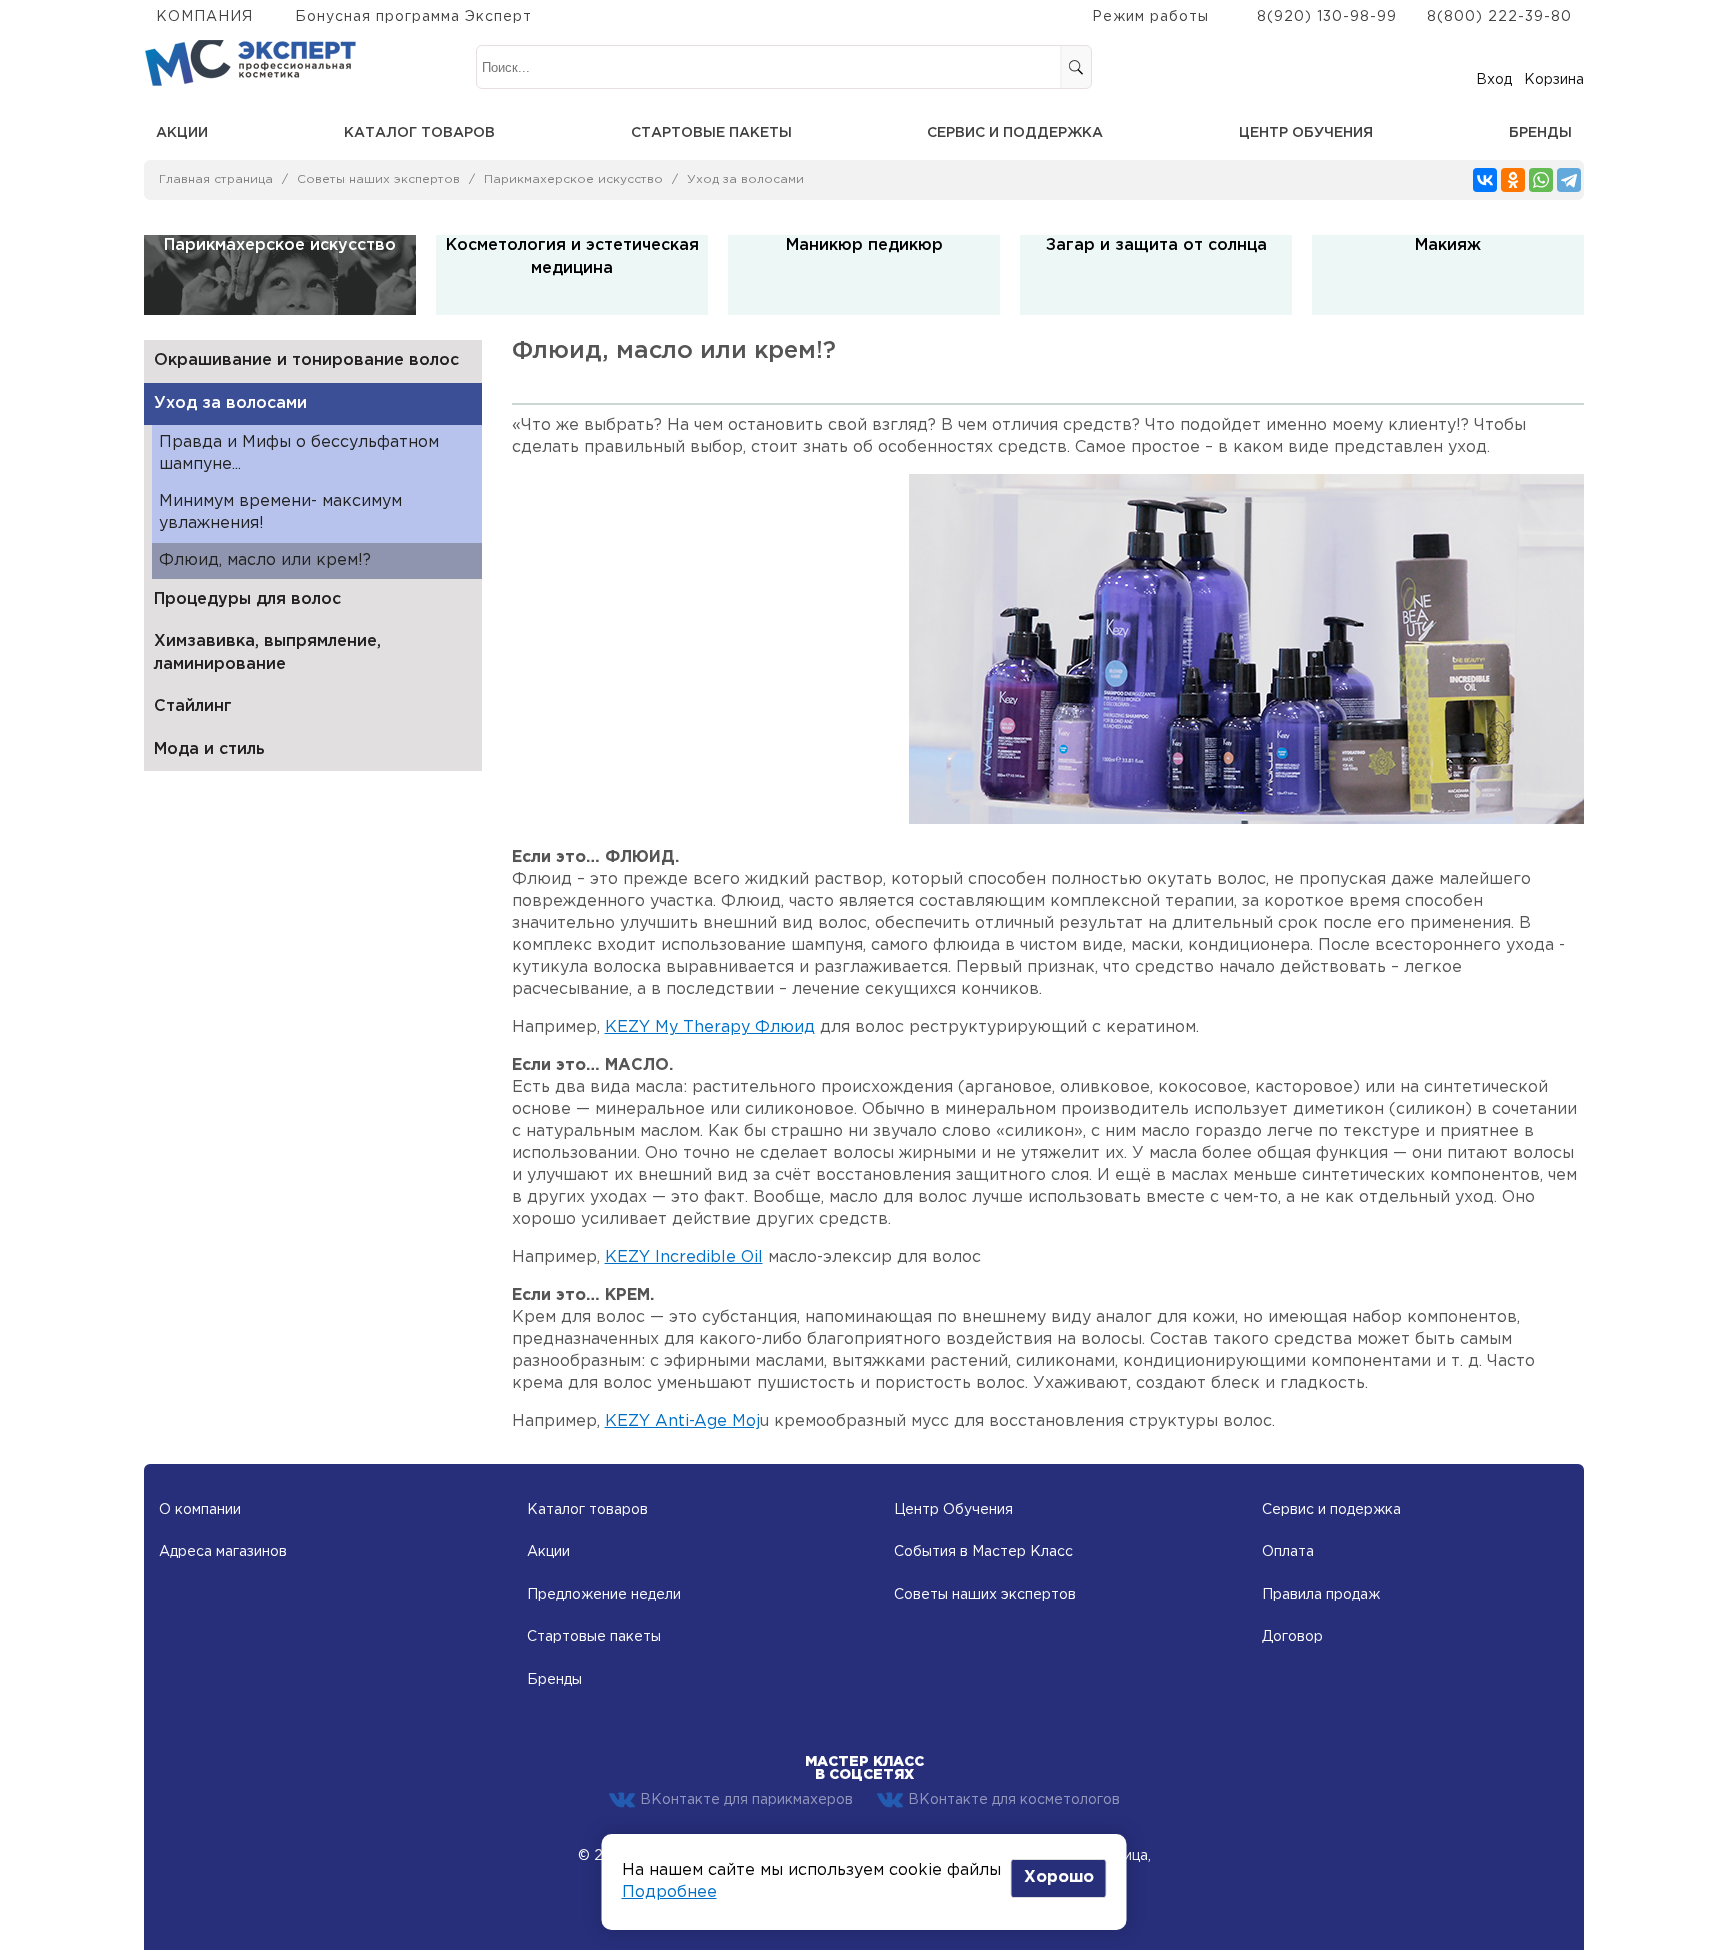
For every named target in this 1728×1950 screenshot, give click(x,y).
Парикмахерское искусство (573, 179)
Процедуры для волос (247, 599)
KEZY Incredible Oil (684, 1257)
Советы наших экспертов (378, 179)
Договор (1292, 1637)
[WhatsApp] (1541, 180)
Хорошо (1059, 1877)
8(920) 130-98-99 (1327, 17)
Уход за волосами (745, 179)
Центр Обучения (953, 1510)
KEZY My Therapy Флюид (710, 1027)
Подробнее (669, 1892)
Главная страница (216, 179)
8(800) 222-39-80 (1499, 17)
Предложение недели (604, 1595)
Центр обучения (1306, 133)
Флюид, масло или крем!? (265, 560)
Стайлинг (193, 706)
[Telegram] (1569, 180)
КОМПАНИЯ (204, 17)
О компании (200, 1510)
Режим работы (1150, 17)
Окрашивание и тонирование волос (306, 360)
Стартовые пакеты (711, 133)
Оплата (1288, 1552)
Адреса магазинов (223, 1552)
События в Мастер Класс (983, 1552)
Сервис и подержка (1331, 1510)
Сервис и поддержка (1015, 133)
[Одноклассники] (1513, 180)
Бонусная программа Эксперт (413, 17)
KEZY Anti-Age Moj (682, 1421)
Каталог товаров (419, 133)
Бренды (1540, 133)
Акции (182, 133)
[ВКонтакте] (1485, 180)
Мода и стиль (209, 749)
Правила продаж (1321, 1595)
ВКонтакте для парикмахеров (746, 1800)
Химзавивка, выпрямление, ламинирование (267, 652)
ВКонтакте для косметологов (1014, 1800)
